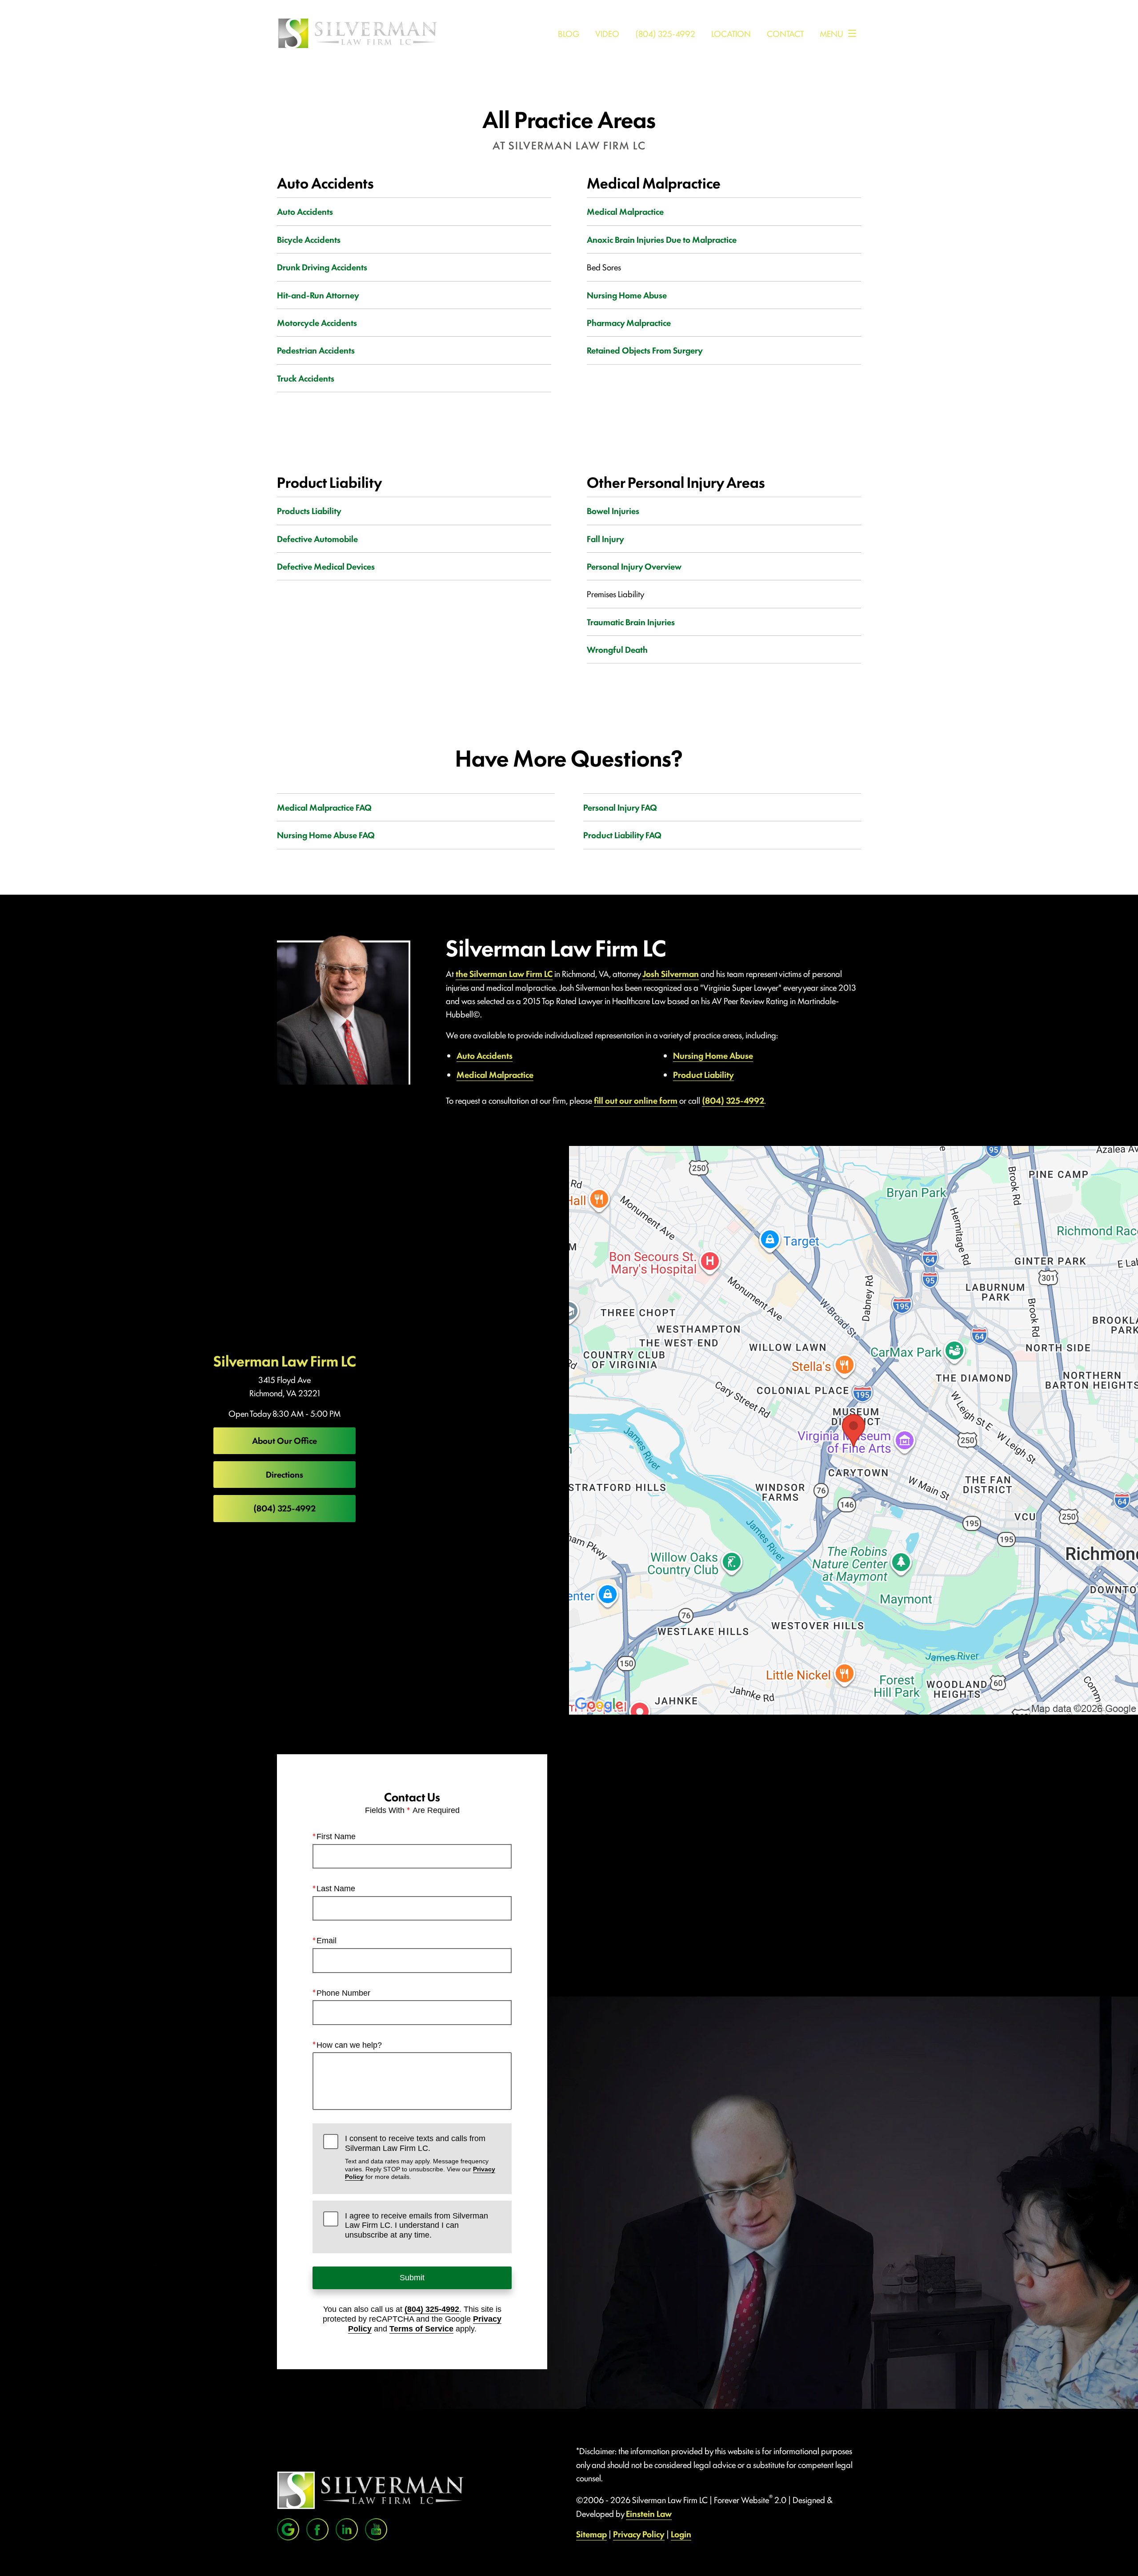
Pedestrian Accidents (316, 350)
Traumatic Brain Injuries (631, 622)
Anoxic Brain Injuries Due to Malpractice (662, 239)
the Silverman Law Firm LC (504, 973)
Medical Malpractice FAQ (324, 807)
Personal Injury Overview (634, 566)
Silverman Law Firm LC (285, 1360)
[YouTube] (376, 2529)
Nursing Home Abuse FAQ (326, 835)
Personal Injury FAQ (620, 807)
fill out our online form (636, 1100)
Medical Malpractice (625, 211)
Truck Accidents (306, 378)
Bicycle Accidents (309, 239)
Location (731, 33)
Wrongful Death (617, 649)
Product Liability (703, 1074)
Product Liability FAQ (622, 835)
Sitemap (591, 2534)
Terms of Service (421, 2329)
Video (607, 33)
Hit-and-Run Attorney (318, 295)
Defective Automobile (317, 539)
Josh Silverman (671, 973)
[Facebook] (317, 2529)
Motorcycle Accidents (317, 322)
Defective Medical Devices (326, 566)
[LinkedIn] (347, 2529)
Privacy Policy (639, 2534)
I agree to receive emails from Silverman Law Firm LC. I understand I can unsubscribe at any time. (417, 2225)
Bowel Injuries (613, 510)
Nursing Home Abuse (627, 295)
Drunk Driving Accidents (322, 267)
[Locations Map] (853, 1429)
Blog (569, 33)
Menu (831, 33)
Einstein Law (649, 2513)
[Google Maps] (288, 2529)
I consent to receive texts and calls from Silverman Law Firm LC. (420, 2157)
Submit (412, 2278)
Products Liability (309, 510)
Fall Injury (605, 539)
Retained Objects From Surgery (645, 350)
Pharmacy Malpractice (629, 322)
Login (681, 2534)
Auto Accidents (305, 211)
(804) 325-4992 (733, 1100)
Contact (785, 33)
